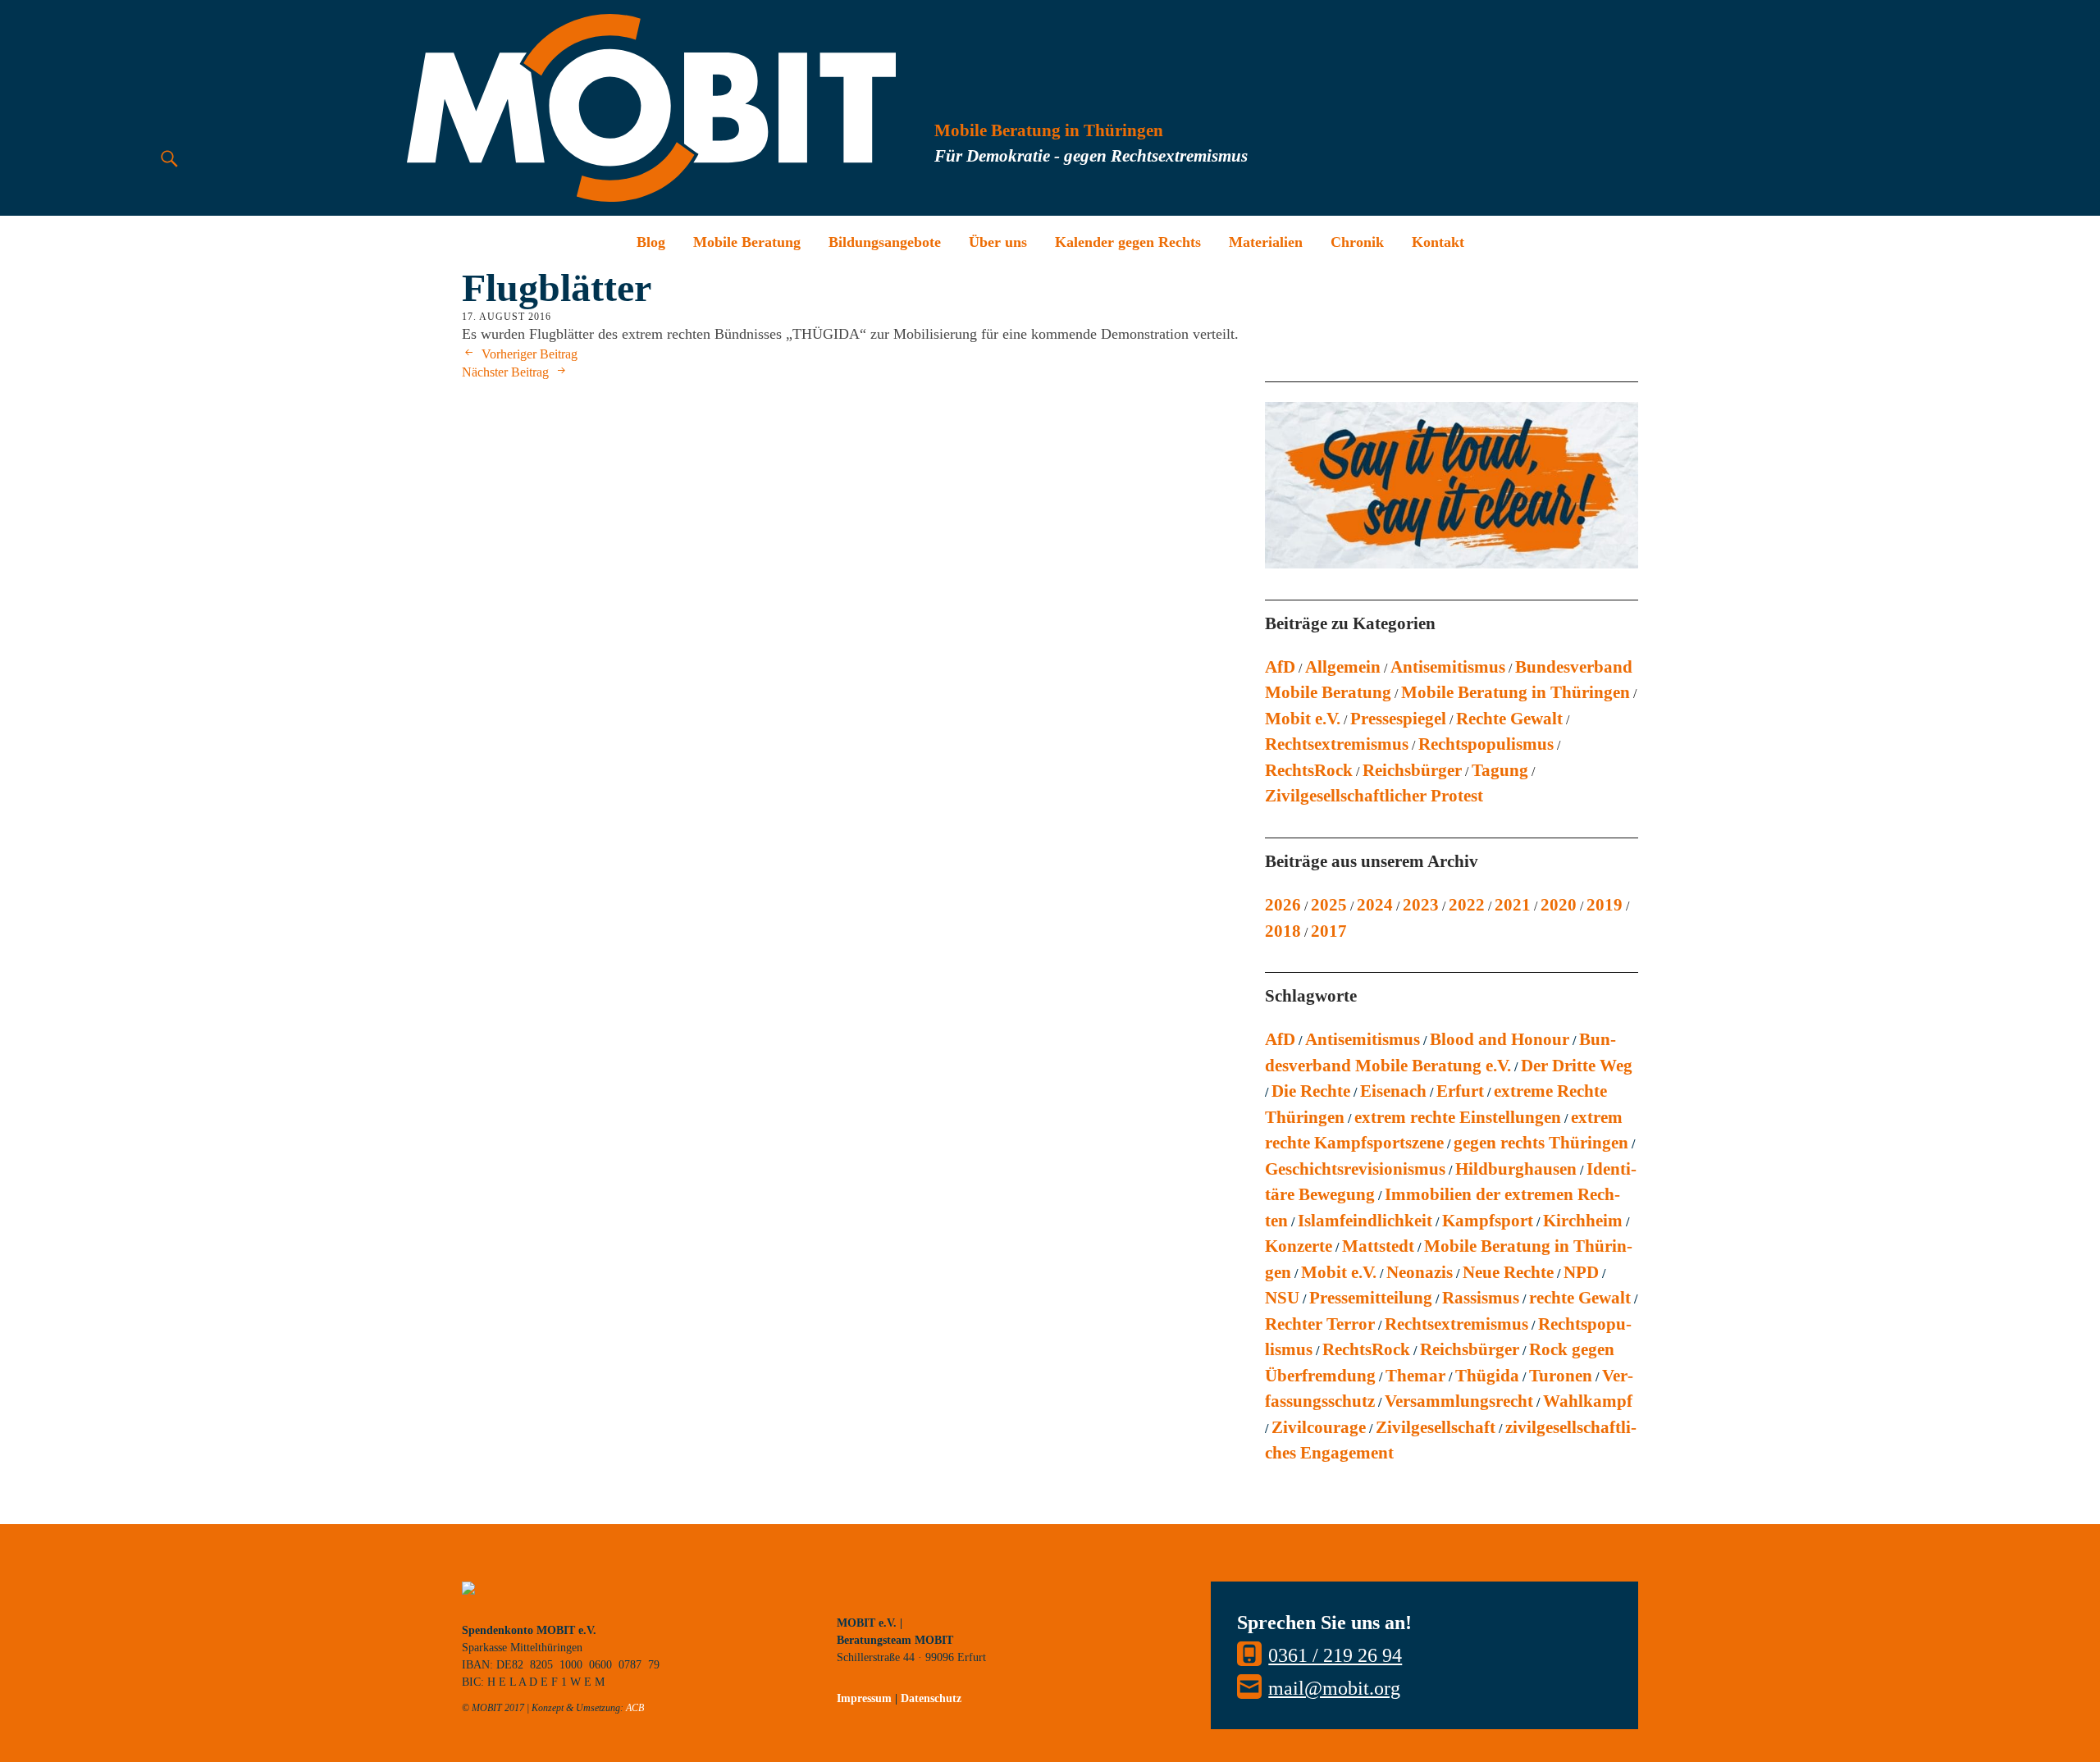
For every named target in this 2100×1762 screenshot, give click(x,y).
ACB (635, 1708)
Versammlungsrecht (1459, 1401)
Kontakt (1438, 242)
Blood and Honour (1500, 1039)
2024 (1375, 905)
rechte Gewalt (1580, 1298)
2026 (1283, 905)
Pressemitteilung (1371, 1298)
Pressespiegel (1398, 719)
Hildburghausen (1516, 1169)
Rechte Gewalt (1509, 719)
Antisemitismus (1448, 667)
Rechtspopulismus (1486, 744)
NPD (1581, 1272)
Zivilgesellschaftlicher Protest (1374, 796)
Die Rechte (1311, 1091)
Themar (1415, 1376)
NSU (1282, 1298)
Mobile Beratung (747, 242)
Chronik (1357, 242)
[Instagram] (886, 1598)
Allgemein (1343, 667)
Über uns (998, 242)
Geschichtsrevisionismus (1355, 1169)
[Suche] (169, 158)
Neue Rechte (1508, 1272)
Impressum (864, 1698)
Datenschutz (931, 1698)
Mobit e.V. (1303, 719)
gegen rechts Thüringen (1541, 1143)
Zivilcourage (1319, 1427)
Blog (651, 242)
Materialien (1266, 242)
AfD (1280, 667)
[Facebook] (923, 1598)
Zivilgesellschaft (1436, 1427)
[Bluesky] (849, 1598)
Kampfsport (1488, 1221)
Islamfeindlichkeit (1365, 1221)
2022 (1467, 905)
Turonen (1561, 1376)
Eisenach (1393, 1091)
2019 (1605, 905)
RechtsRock (1309, 770)
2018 (1283, 931)
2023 (1421, 905)
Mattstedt (1378, 1246)
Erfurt (1460, 1091)
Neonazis (1420, 1272)
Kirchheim (1583, 1221)
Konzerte (1299, 1246)
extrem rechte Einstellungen (1458, 1117)
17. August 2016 (507, 317)
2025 (1329, 905)
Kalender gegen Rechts (1128, 242)
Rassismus (1481, 1298)
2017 (1329, 931)
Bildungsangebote (885, 242)
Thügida (1487, 1376)
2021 (1513, 905)
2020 (1559, 905)
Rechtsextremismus (1337, 744)
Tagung (1500, 770)
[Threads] (960, 1598)
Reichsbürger (1412, 770)
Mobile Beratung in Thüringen (1516, 692)
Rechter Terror (1320, 1324)
